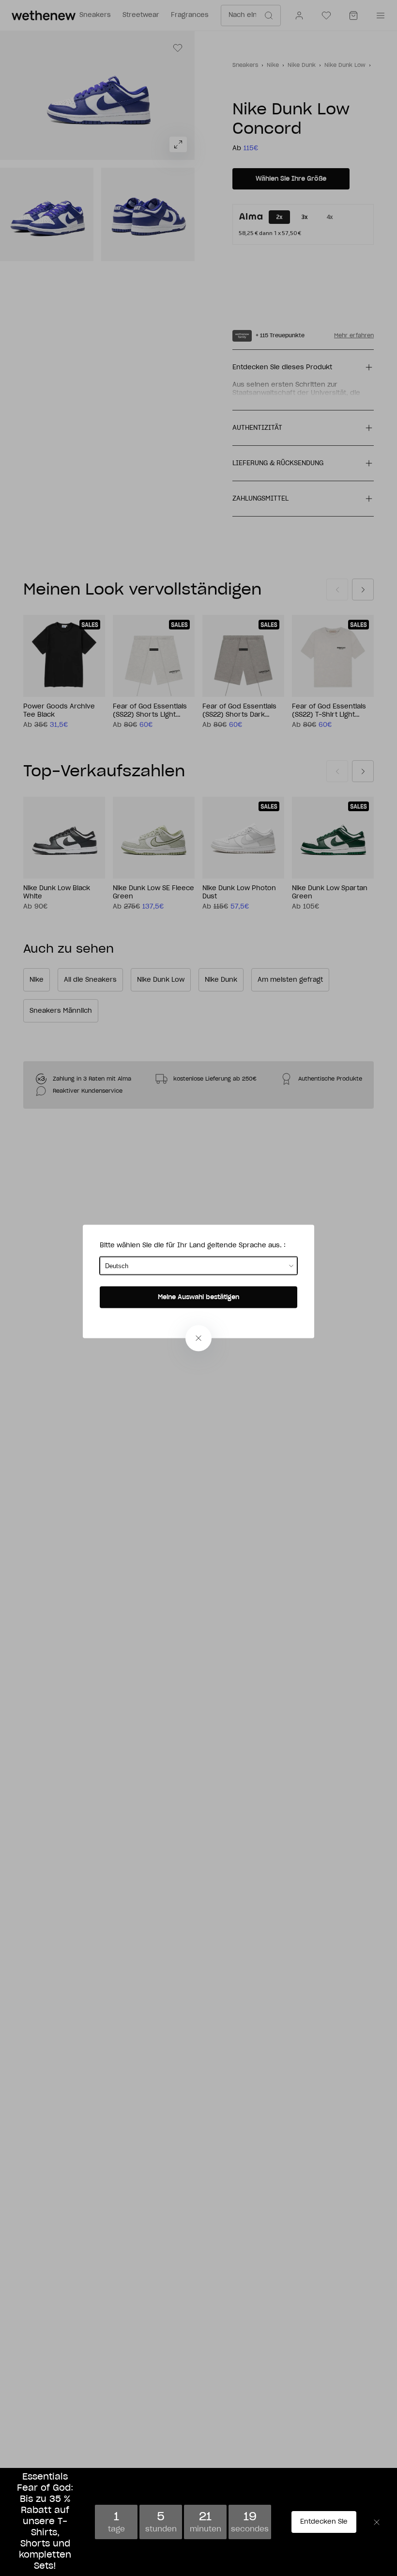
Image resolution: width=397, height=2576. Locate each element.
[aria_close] (198, 1338)
